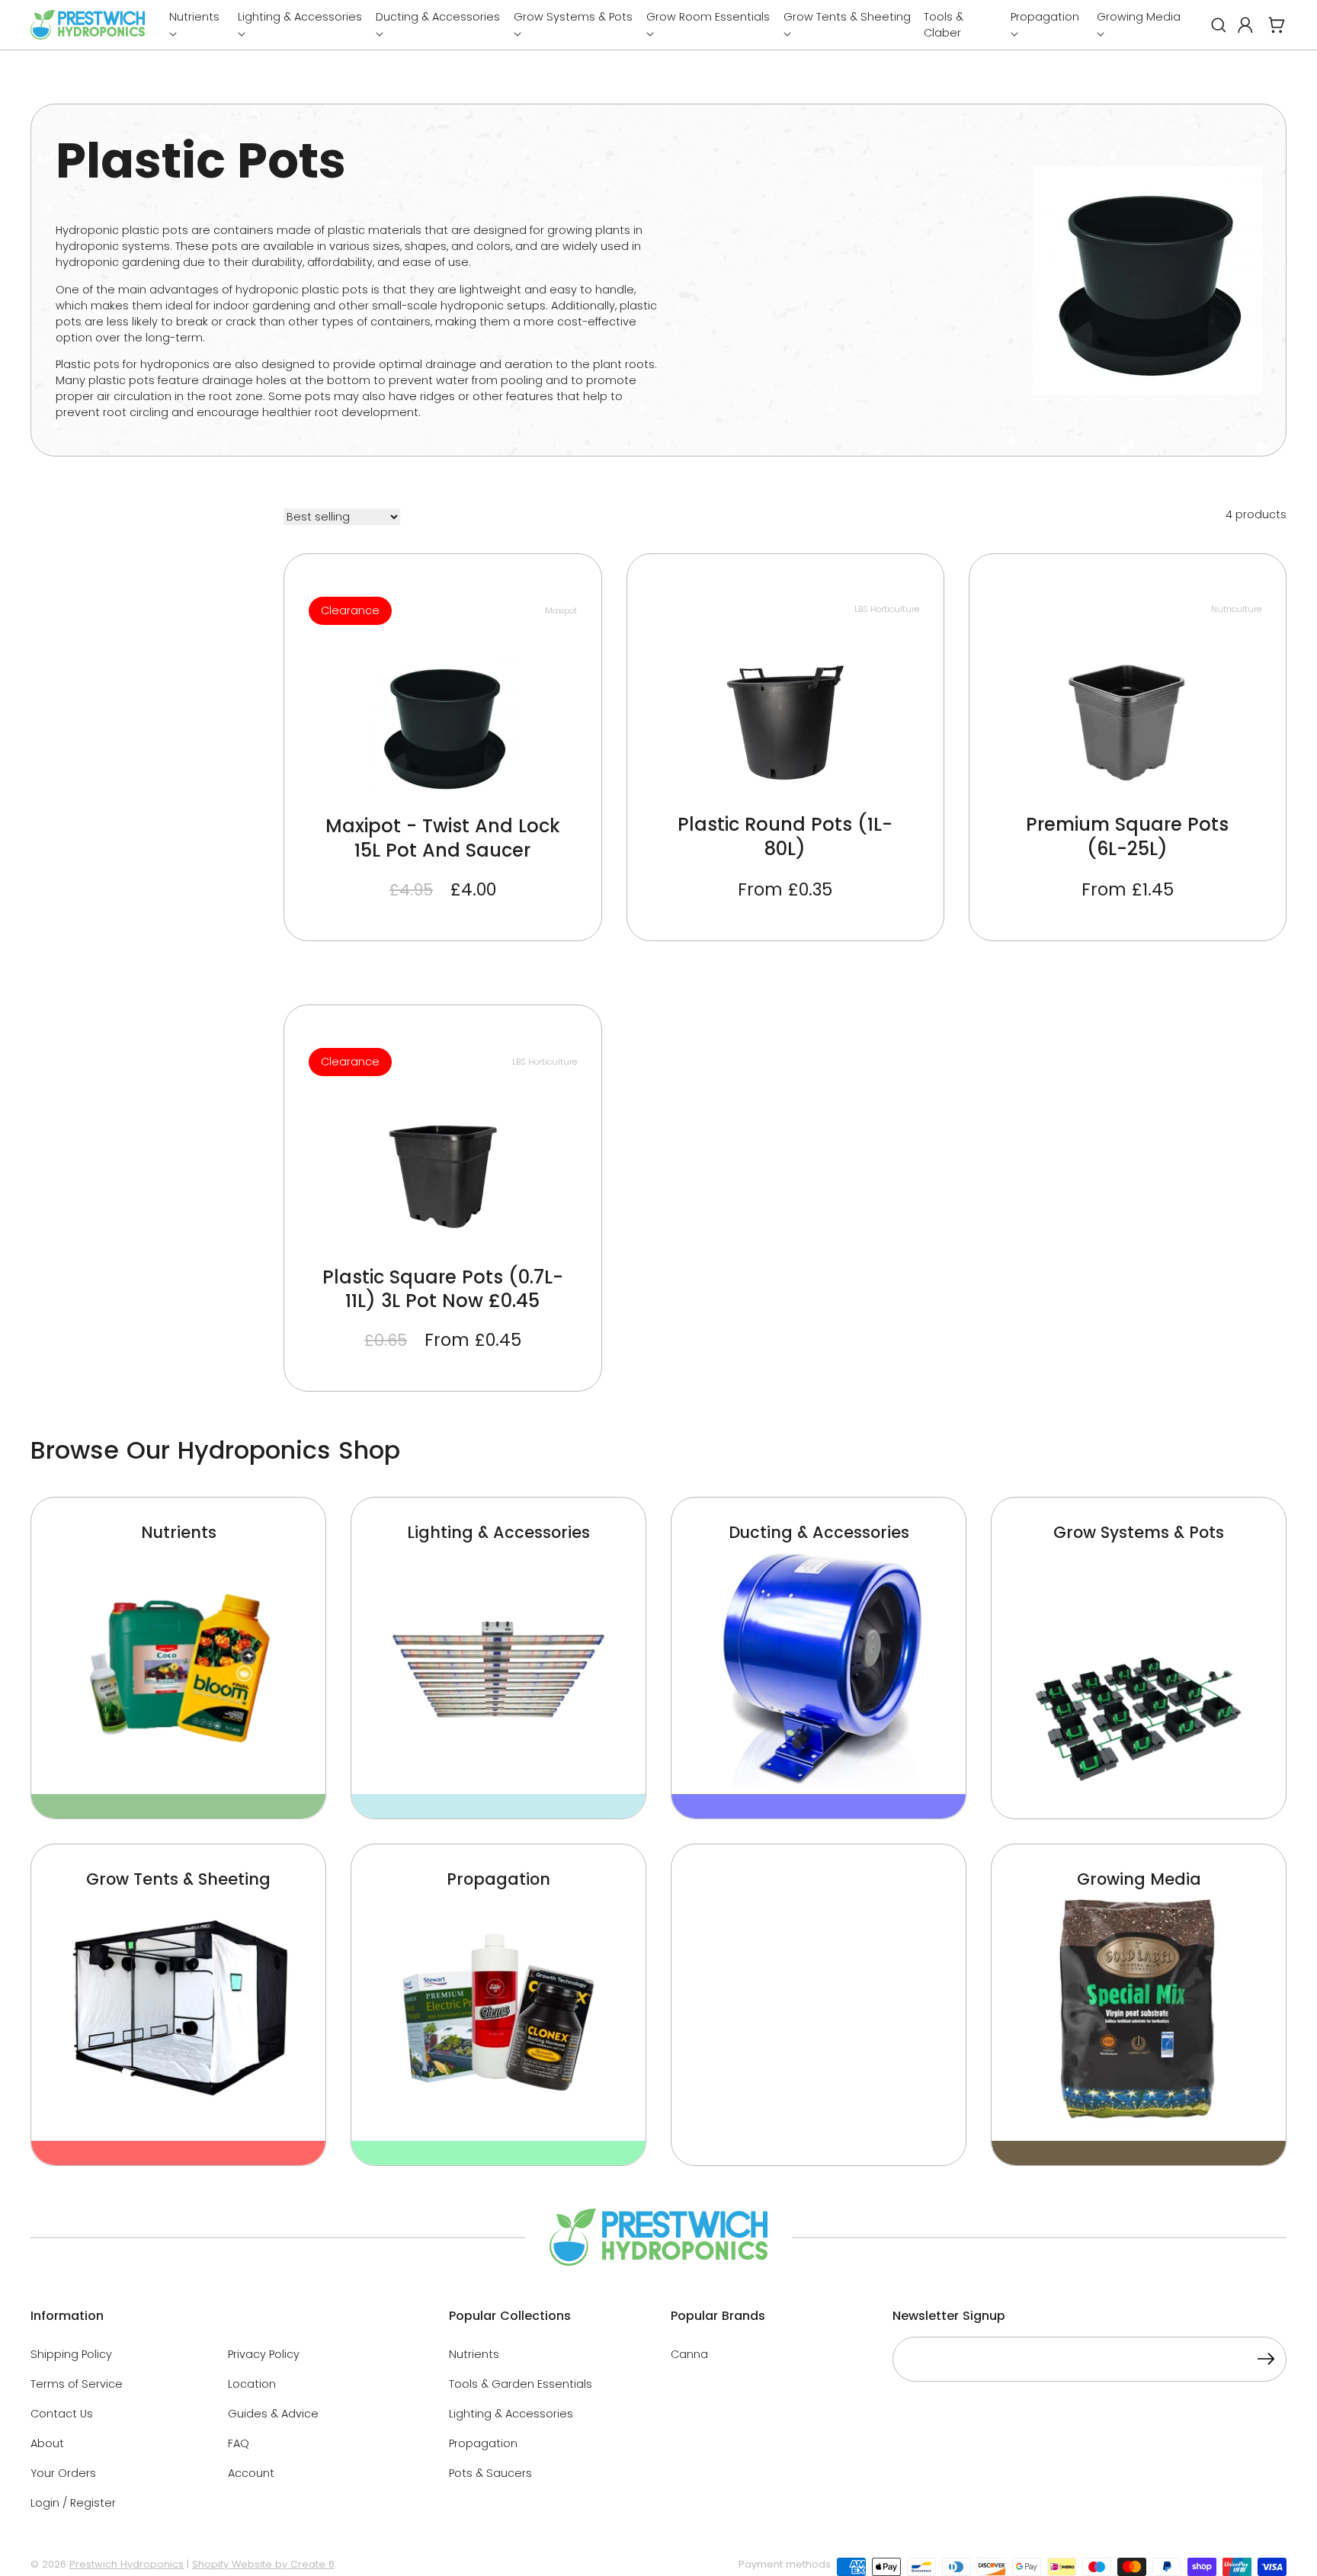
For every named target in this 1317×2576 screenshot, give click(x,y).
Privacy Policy (264, 2354)
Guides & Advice (273, 2414)
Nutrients (474, 2354)
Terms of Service (77, 2384)
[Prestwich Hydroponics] (88, 25)
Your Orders (63, 2473)
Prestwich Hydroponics (127, 2564)
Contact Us (62, 2414)
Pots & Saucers (490, 2473)
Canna (689, 2354)
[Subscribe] (1266, 2361)
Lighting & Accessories (511, 2414)
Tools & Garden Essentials (521, 2384)
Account (251, 2473)
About (47, 2443)
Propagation (483, 2443)
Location (252, 2384)
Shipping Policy (71, 2354)
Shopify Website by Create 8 (263, 2564)
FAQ (239, 2443)
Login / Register (73, 2503)
